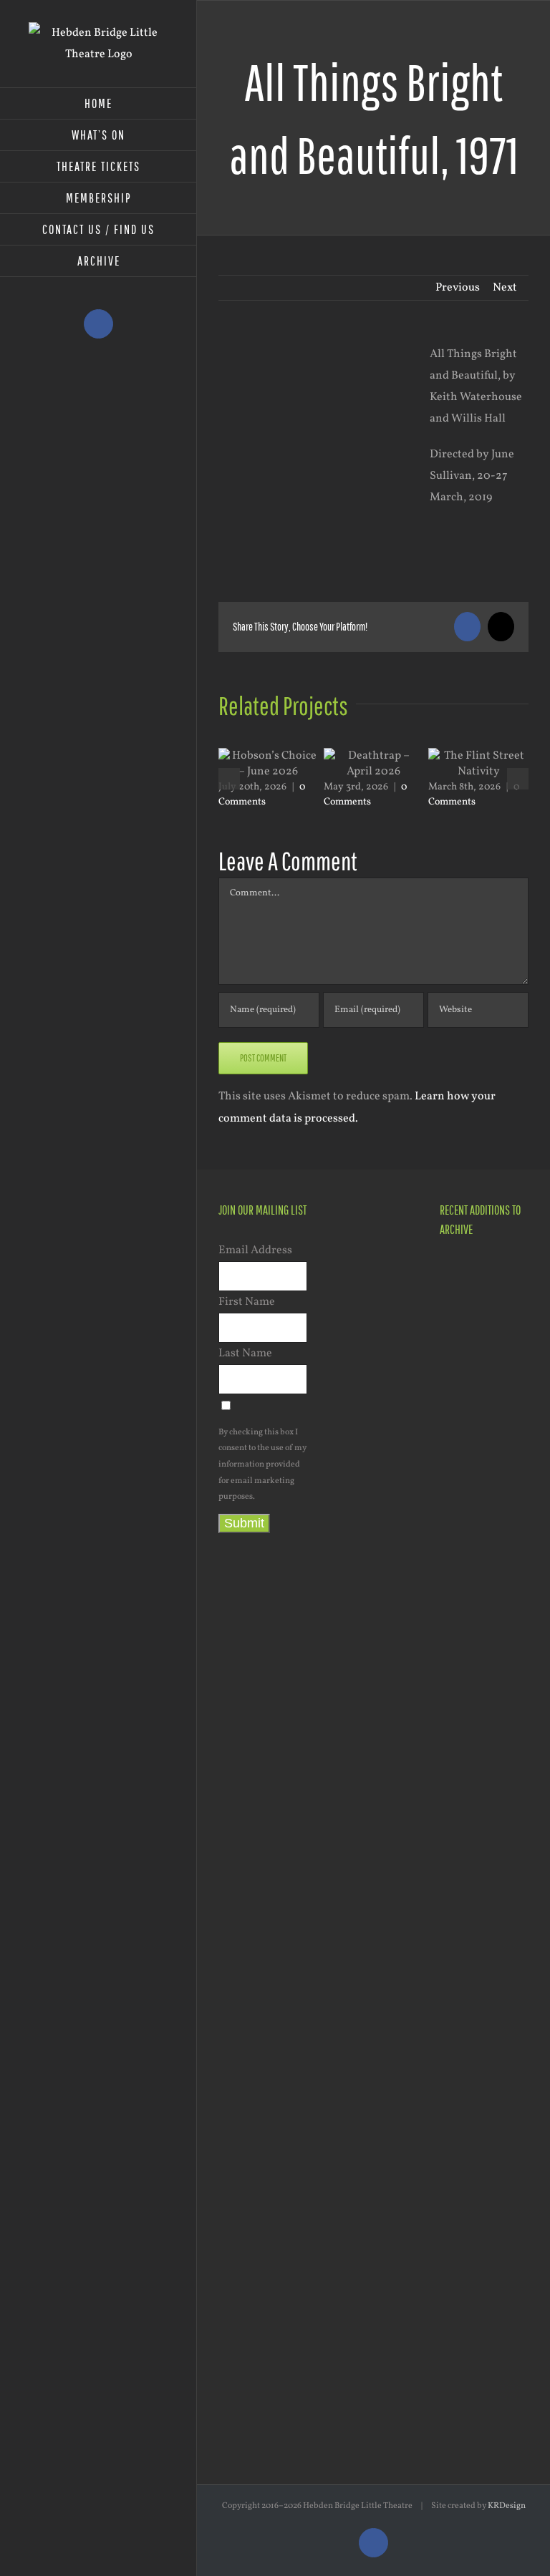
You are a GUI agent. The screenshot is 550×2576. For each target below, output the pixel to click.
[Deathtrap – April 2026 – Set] (464, 1584)
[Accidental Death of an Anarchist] (464, 1931)
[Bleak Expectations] (464, 2003)
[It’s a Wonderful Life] (464, 2144)
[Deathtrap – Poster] (464, 1526)
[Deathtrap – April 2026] (464, 1453)
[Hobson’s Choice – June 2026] (464, 1275)
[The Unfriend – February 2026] (464, 1666)
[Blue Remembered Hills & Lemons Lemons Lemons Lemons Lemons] (464, 2286)
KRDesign (507, 2506)
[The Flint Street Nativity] (464, 1721)
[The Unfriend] (464, 1793)
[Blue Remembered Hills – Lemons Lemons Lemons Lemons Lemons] (464, 2073)
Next (505, 288)
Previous (458, 288)
